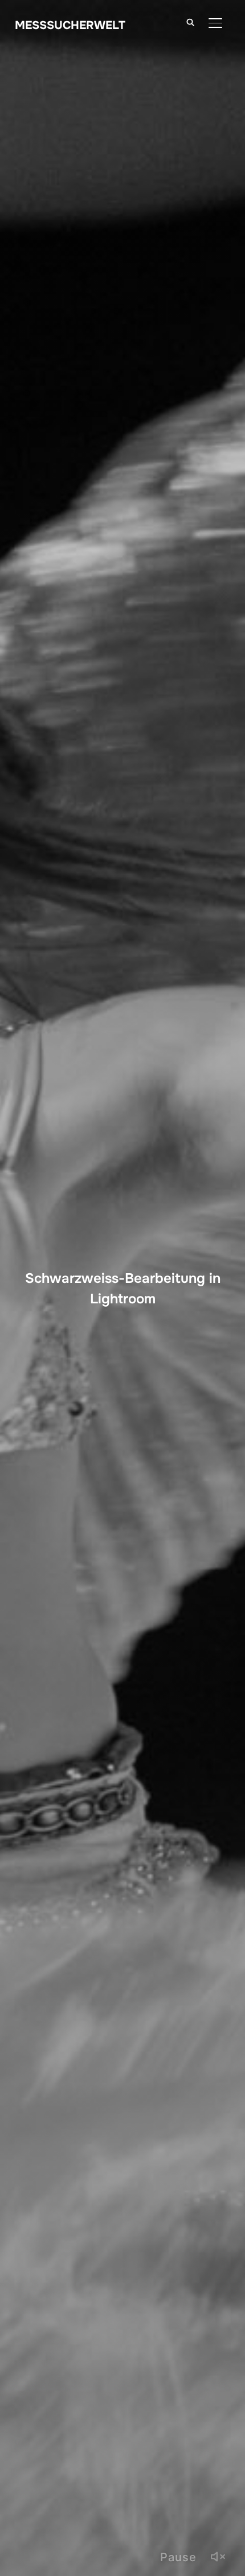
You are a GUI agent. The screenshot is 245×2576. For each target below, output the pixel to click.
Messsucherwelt (70, 25)
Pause (178, 2557)
